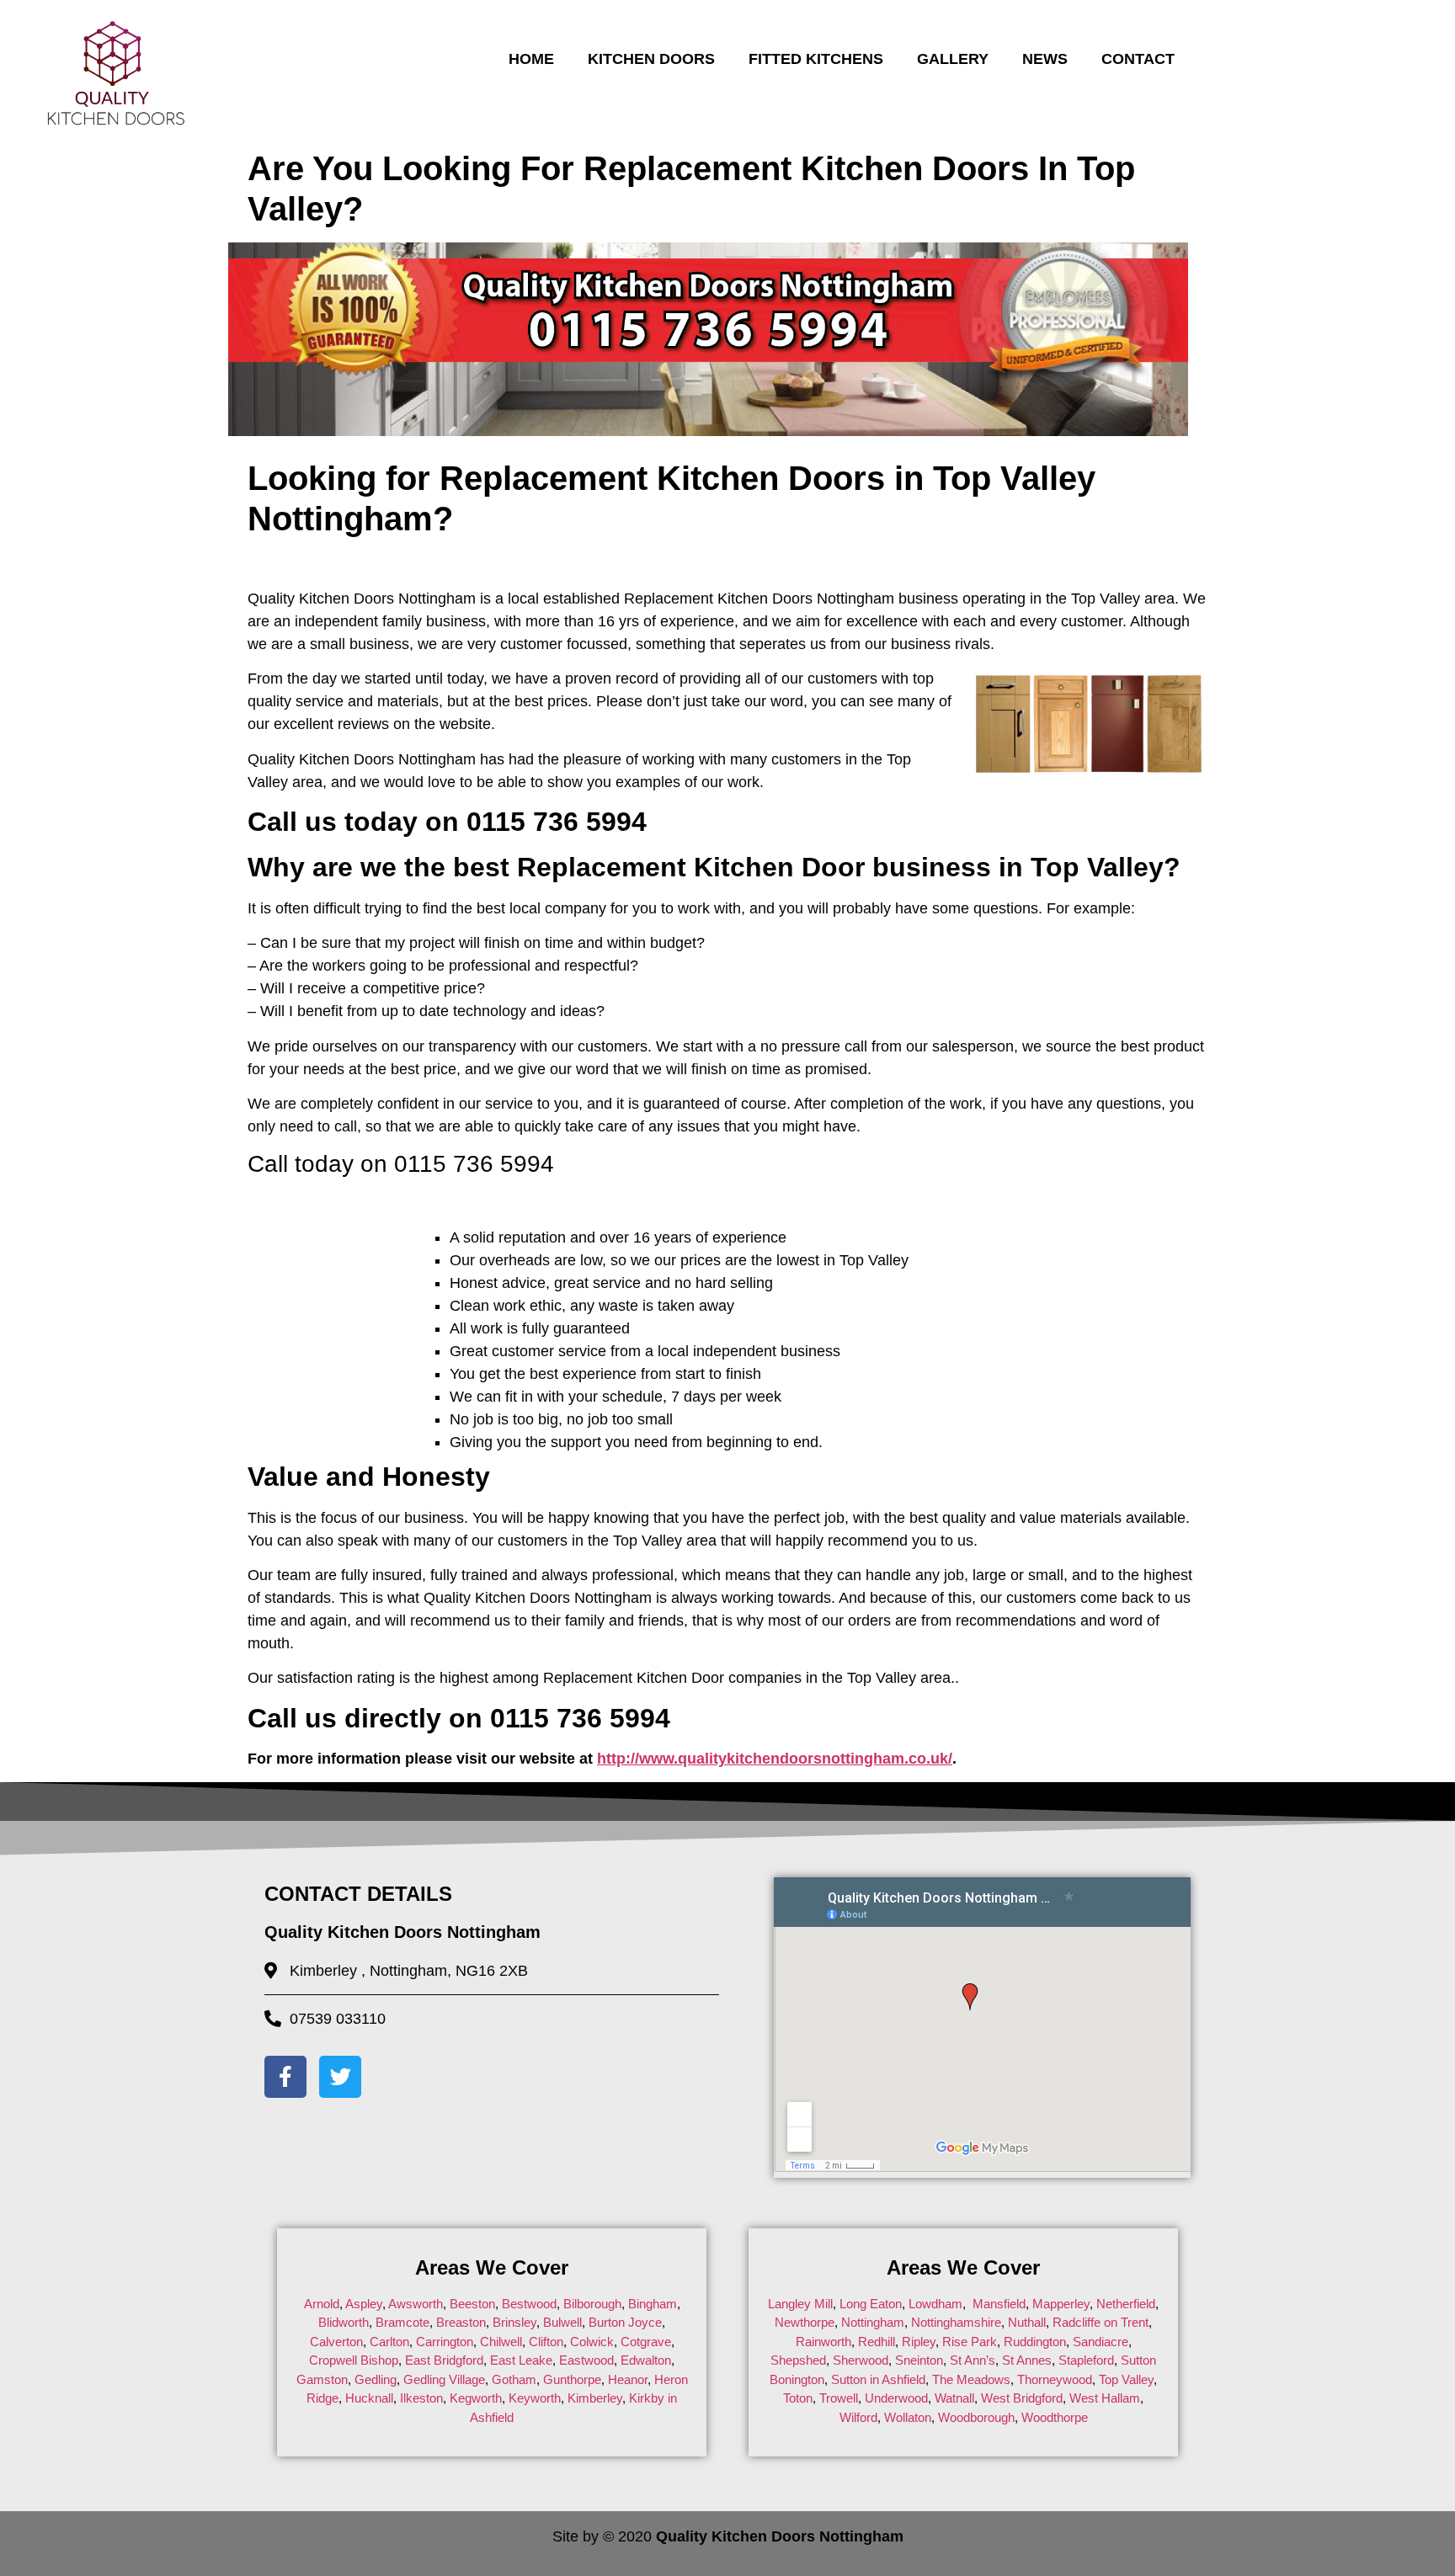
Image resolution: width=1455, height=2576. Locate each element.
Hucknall (369, 2398)
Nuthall (1027, 2322)
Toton (798, 2398)
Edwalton (646, 2360)
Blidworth (344, 2322)
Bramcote (402, 2322)
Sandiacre (1101, 2342)
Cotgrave (646, 2342)
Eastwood (586, 2360)
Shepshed (798, 2360)
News (1045, 59)
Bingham (653, 2304)
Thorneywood (1055, 2379)
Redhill (877, 2342)
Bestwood (529, 2304)
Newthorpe (805, 2322)
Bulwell (562, 2322)
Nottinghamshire (956, 2322)
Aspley (364, 2304)
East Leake (521, 2360)
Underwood (896, 2398)
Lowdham (935, 2304)
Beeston (472, 2304)
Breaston (461, 2322)
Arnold (322, 2304)
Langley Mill (800, 2304)
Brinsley (514, 2322)
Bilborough (592, 2304)
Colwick (592, 2342)
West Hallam (1105, 2398)
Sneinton (919, 2360)
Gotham (514, 2379)
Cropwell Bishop (354, 2360)
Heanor (628, 2379)
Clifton (546, 2342)
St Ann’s (973, 2360)
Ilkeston (421, 2398)
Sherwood (861, 2360)
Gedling (376, 2379)
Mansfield (999, 2304)
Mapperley (1061, 2304)
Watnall (954, 2398)
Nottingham (873, 2322)
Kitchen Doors (651, 59)
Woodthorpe (1055, 2417)
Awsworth (416, 2304)
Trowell (839, 2398)
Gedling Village (444, 2379)
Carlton (389, 2342)
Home (531, 59)
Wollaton (908, 2417)
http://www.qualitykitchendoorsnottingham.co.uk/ (775, 1759)
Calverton (336, 2342)
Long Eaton (869, 2304)
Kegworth (476, 2398)
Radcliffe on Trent (1101, 2322)
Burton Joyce (625, 2322)
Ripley (919, 2342)
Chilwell (501, 2342)
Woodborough (976, 2417)
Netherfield (1126, 2304)
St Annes (1027, 2360)
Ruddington (1035, 2342)
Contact (1138, 59)
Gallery (953, 59)
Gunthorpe (572, 2379)
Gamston (322, 2379)
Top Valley (1126, 2379)
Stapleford (1086, 2360)
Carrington (445, 2342)
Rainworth (823, 2342)
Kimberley (595, 2398)
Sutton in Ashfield (878, 2379)
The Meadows (971, 2379)
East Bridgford (444, 2360)
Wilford (858, 2417)
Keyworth (535, 2398)
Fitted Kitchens (816, 59)
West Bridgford (1022, 2398)
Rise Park (970, 2342)
